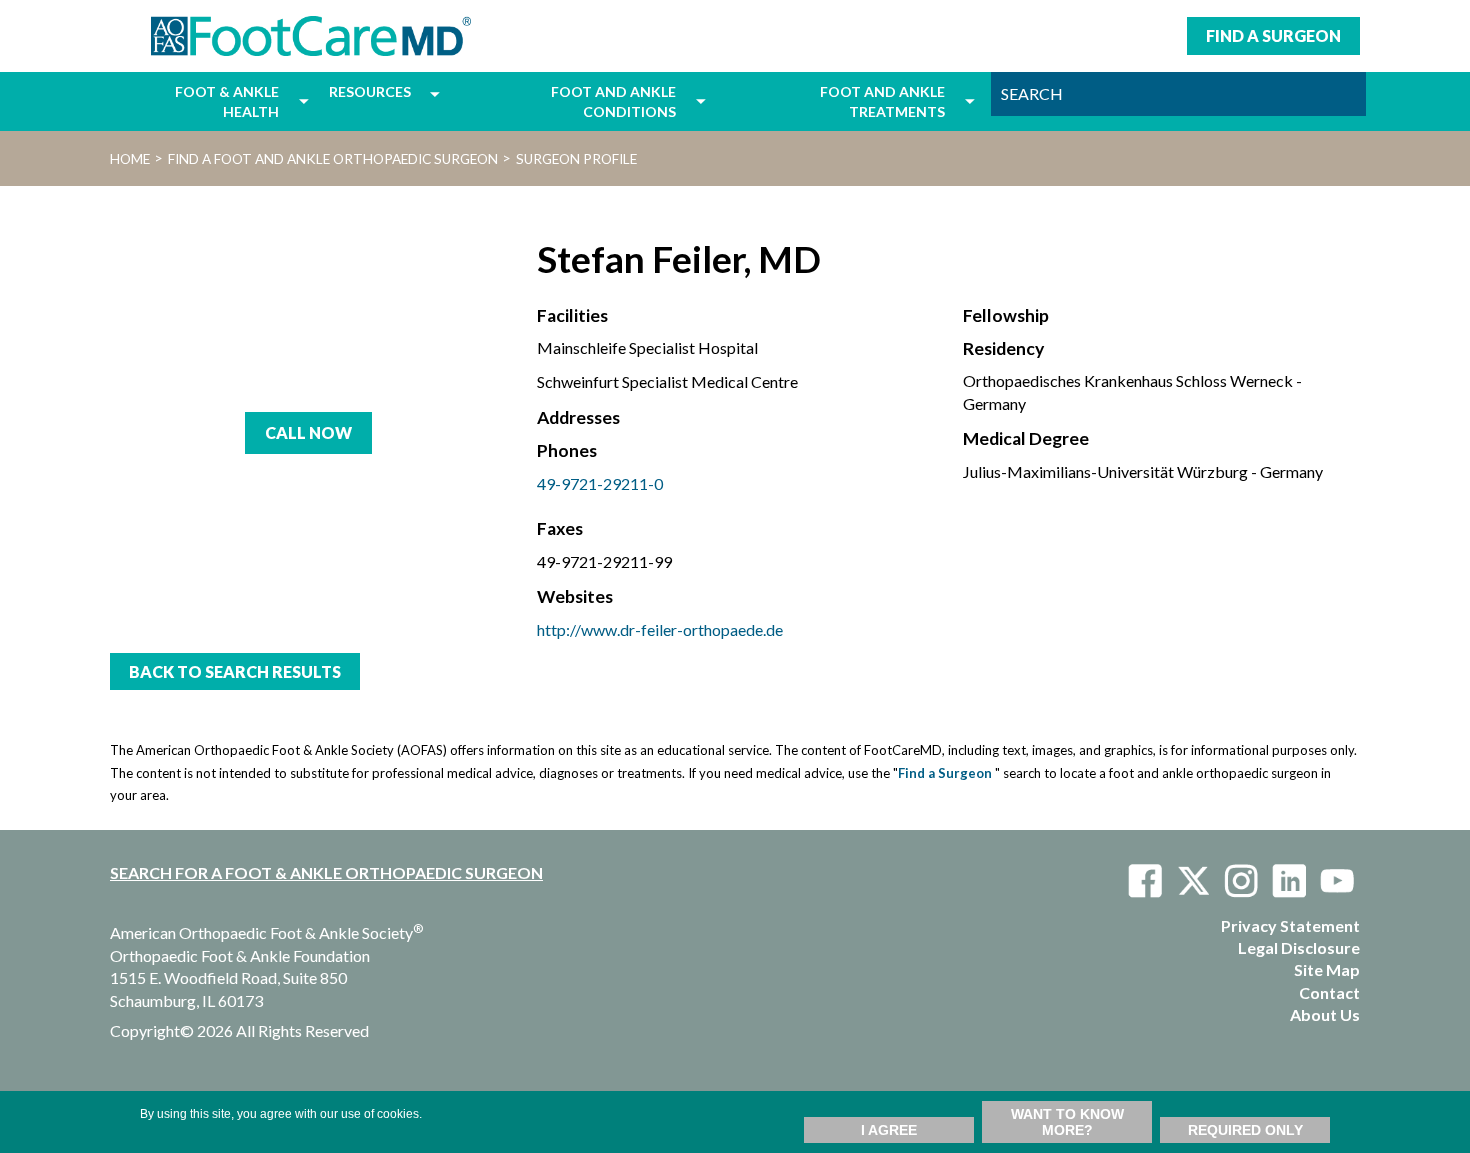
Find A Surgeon (1273, 35)
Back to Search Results (235, 671)
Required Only (1245, 1130)
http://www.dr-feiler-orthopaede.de (660, 629)
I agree (889, 1130)
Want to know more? (1067, 1122)
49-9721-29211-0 (600, 483)
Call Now (308, 432)
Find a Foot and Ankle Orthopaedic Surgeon (333, 159)
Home (130, 159)
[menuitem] (199, 101)
